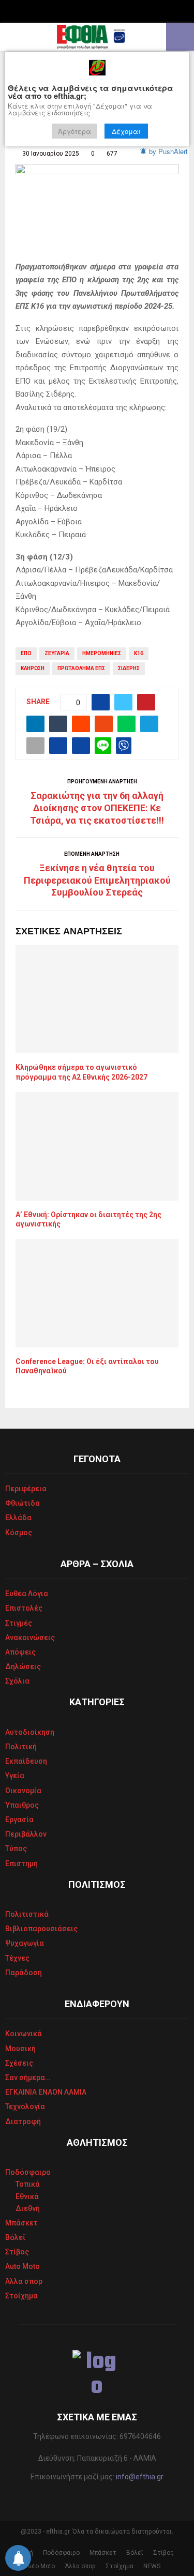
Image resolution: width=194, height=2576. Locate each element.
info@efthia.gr (140, 2477)
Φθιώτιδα (23, 1503)
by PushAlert (168, 151)
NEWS (152, 2566)
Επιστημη (21, 1863)
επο (26, 653)
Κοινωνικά (24, 2034)
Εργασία (19, 1820)
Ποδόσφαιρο (28, 2172)
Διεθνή (28, 2208)
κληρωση (33, 668)
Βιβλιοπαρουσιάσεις (41, 1929)
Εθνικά (27, 2196)
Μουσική (20, 2049)
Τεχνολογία (25, 2107)
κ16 (139, 653)
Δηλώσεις (23, 1666)
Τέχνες (17, 1958)
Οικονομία (23, 1791)
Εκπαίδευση (26, 1761)
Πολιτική (21, 1747)
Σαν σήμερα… (28, 2078)
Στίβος (17, 2252)
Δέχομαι (126, 131)
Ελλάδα (18, 1518)
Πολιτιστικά (27, 1914)
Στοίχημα (21, 2296)
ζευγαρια (57, 653)
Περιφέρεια (26, 1489)
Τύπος (16, 1848)
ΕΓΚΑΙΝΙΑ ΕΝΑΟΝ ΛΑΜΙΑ (46, 2092)
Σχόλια (17, 1681)
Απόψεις (20, 1652)
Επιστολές (24, 1608)
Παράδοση (24, 1973)
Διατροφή (23, 2122)
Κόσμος (19, 1533)
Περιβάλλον (26, 1834)
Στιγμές (19, 1623)
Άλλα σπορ (24, 2281)
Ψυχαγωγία (25, 1943)
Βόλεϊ (16, 2237)
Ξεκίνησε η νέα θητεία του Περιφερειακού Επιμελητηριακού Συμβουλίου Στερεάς (97, 880)
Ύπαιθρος (22, 1805)
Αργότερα (74, 131)
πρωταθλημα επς (81, 668)
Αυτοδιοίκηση (30, 1732)
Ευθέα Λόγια (27, 1594)
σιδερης (129, 668)
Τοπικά (28, 2184)
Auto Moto (23, 2266)
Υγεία (15, 1776)
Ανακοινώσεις (30, 1638)
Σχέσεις (19, 2063)
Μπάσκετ (21, 2223)
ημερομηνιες (102, 653)
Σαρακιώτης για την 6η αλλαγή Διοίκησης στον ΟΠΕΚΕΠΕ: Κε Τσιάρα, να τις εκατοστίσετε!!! (97, 808)
